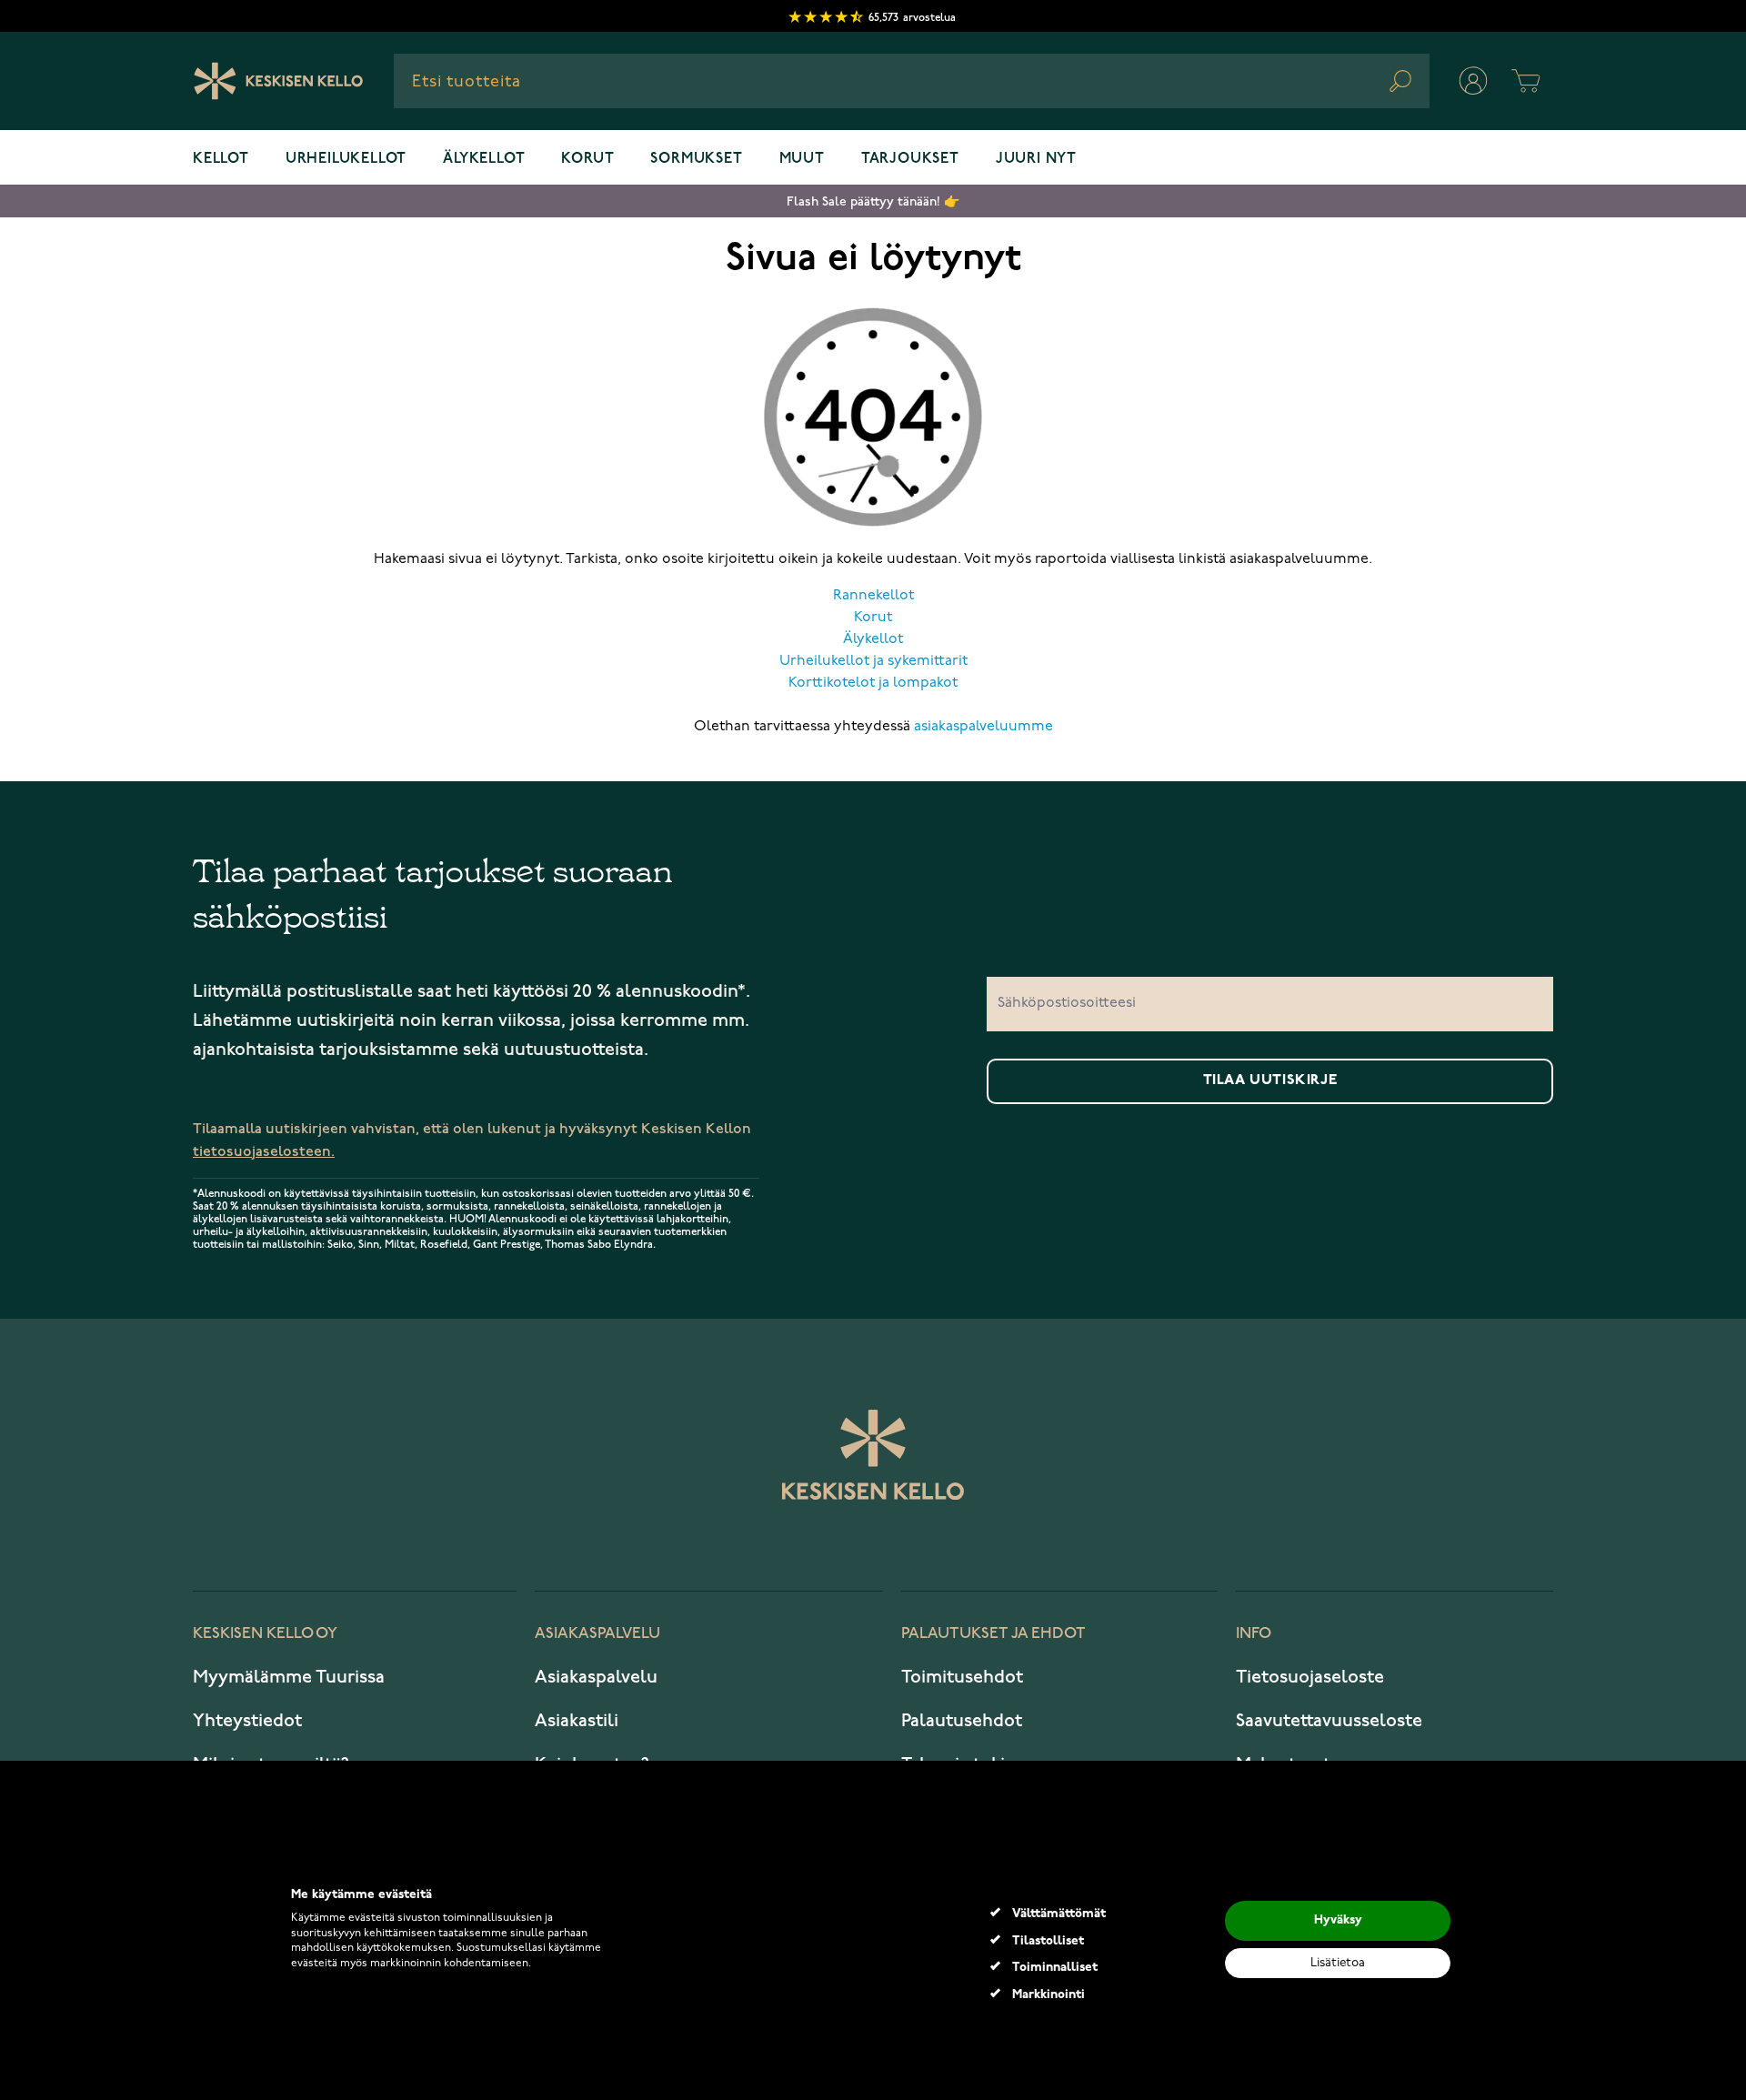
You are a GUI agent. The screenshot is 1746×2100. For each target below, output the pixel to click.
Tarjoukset (910, 159)
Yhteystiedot (247, 1721)
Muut (802, 159)
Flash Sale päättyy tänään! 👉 (873, 201)
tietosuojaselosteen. (264, 1152)
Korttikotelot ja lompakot (873, 683)
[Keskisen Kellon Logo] (279, 81)
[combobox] (912, 81)
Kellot (221, 159)
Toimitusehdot (962, 1677)
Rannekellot (873, 596)
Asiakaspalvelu (596, 1677)
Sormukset (696, 159)
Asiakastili (577, 1721)
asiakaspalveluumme (983, 727)
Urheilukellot (346, 159)
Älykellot (484, 159)
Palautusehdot (962, 1721)
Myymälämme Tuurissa (289, 1677)
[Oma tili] (1473, 81)
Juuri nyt (1036, 159)
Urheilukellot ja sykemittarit (873, 661)
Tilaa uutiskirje (1270, 1080)
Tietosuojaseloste (1310, 1677)
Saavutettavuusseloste (1329, 1721)
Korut (587, 159)
